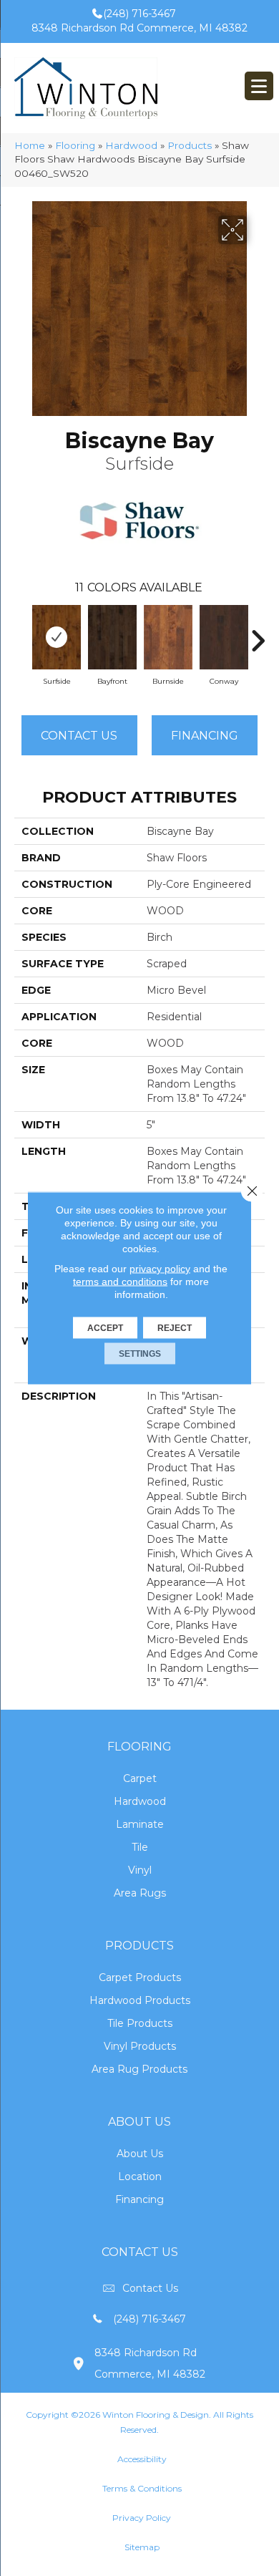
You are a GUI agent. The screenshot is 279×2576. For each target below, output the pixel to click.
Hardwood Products (140, 2000)
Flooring (75, 145)
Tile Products (140, 2023)
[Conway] (224, 637)
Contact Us (79, 736)
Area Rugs (140, 1893)
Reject (175, 1328)
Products (190, 145)
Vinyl (140, 1870)
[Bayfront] (112, 637)
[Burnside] (168, 637)
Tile (140, 1847)
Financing (139, 2199)
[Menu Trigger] (259, 86)
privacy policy (160, 1269)
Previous (21, 634)
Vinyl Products (140, 2046)
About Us (140, 2154)
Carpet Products (140, 1977)
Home (30, 145)
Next (258, 634)
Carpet (140, 1778)
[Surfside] (57, 637)
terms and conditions (120, 1282)
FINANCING (205, 736)
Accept (105, 1328)
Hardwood (131, 145)
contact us (150, 2288)
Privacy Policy (142, 2518)
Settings (140, 1354)
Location (140, 2176)
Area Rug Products (139, 2069)
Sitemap (142, 2547)
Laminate (140, 1824)
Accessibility (142, 2459)
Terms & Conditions (142, 2488)
